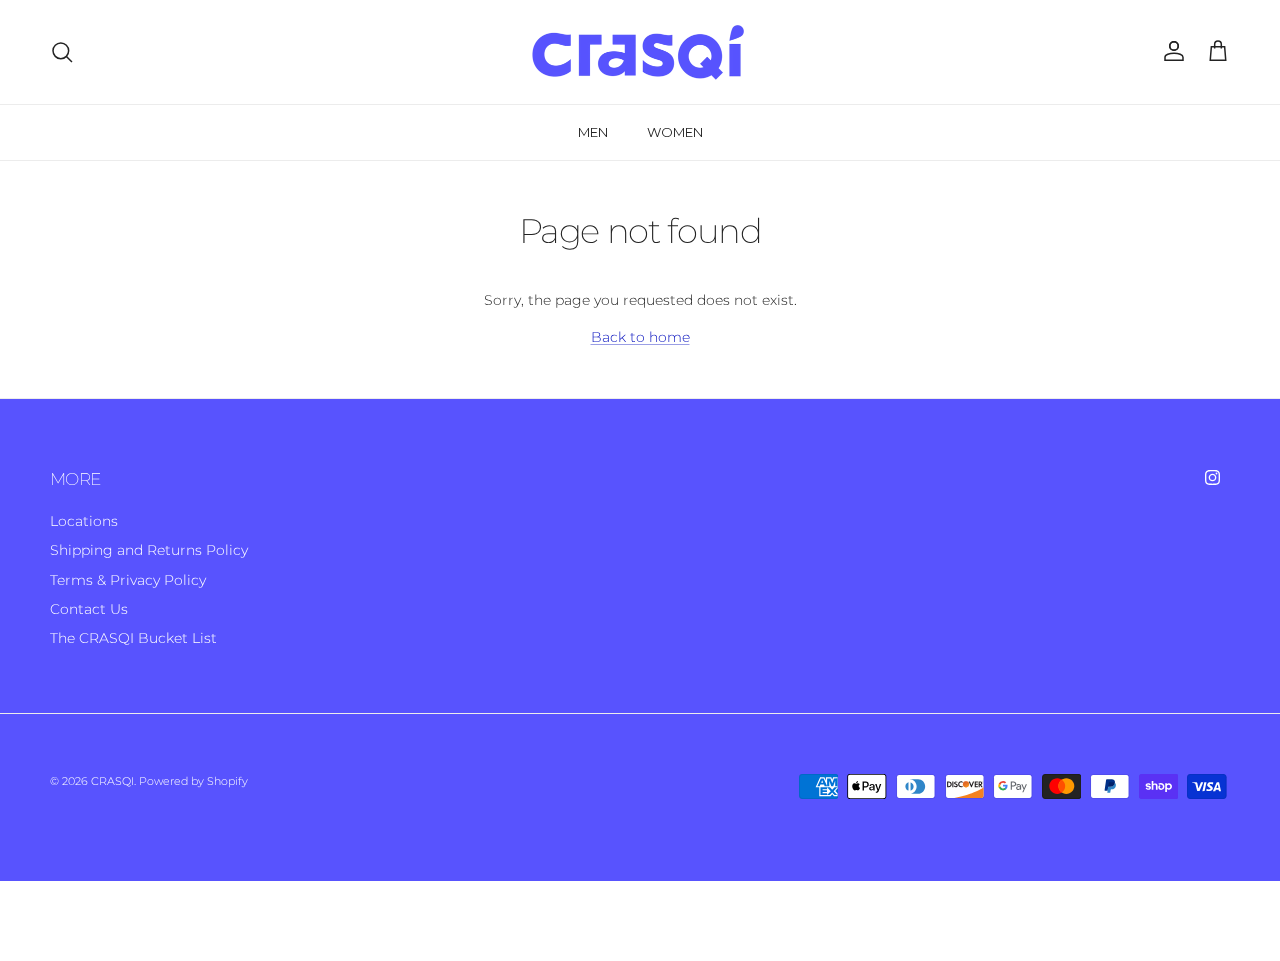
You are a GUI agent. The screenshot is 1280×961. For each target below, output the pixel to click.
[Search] (62, 52)
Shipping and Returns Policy (149, 550)
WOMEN (675, 132)
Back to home (640, 337)
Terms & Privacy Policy (128, 580)
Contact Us (89, 609)
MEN (593, 132)
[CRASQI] (640, 52)
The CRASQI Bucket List (133, 638)
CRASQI (112, 781)
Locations (84, 521)
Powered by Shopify (193, 781)
